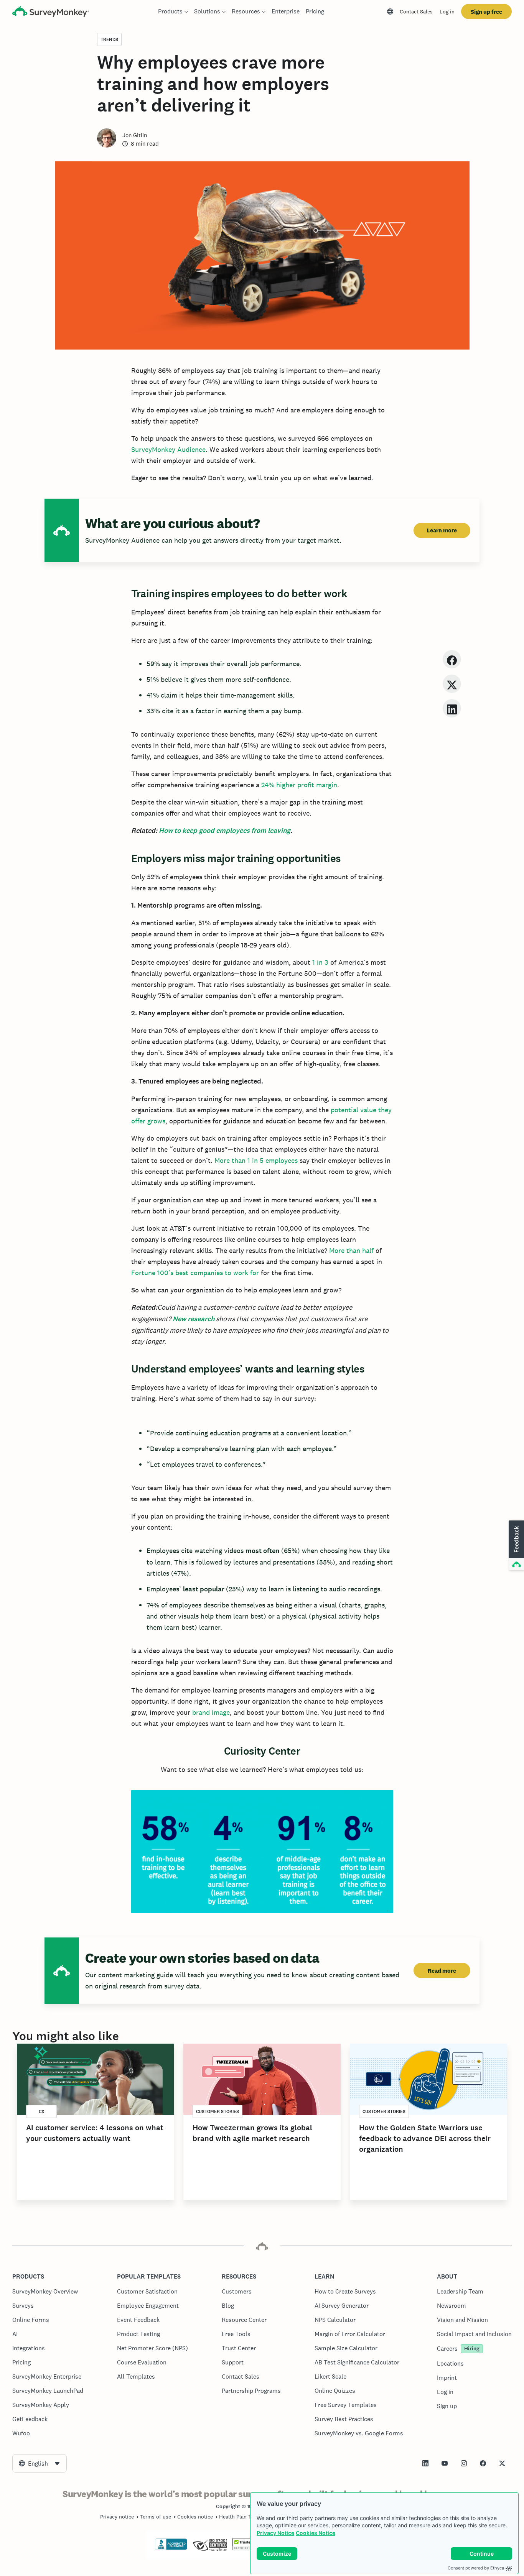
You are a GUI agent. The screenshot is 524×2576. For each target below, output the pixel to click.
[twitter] (452, 684)
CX (42, 2111)
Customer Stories (218, 2111)
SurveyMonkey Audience (168, 449)
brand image (211, 1712)
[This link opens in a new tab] (425, 2463)
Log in (447, 11)
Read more (442, 1971)
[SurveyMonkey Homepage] (51, 12)
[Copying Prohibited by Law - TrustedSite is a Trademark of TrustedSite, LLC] (247, 2548)
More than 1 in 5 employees (256, 1160)
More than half (350, 1250)
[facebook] (452, 659)
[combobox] (40, 2463)
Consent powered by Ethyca (476, 2568)
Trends (109, 39)
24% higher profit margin (298, 785)
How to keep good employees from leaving (225, 831)
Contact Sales (416, 11)
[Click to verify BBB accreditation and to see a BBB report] (171, 2548)
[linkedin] (452, 708)
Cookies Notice (316, 2533)
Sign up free (486, 12)
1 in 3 (319, 962)
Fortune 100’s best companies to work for (195, 1273)
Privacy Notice (275, 2533)
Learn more (442, 530)
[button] (516, 1546)
